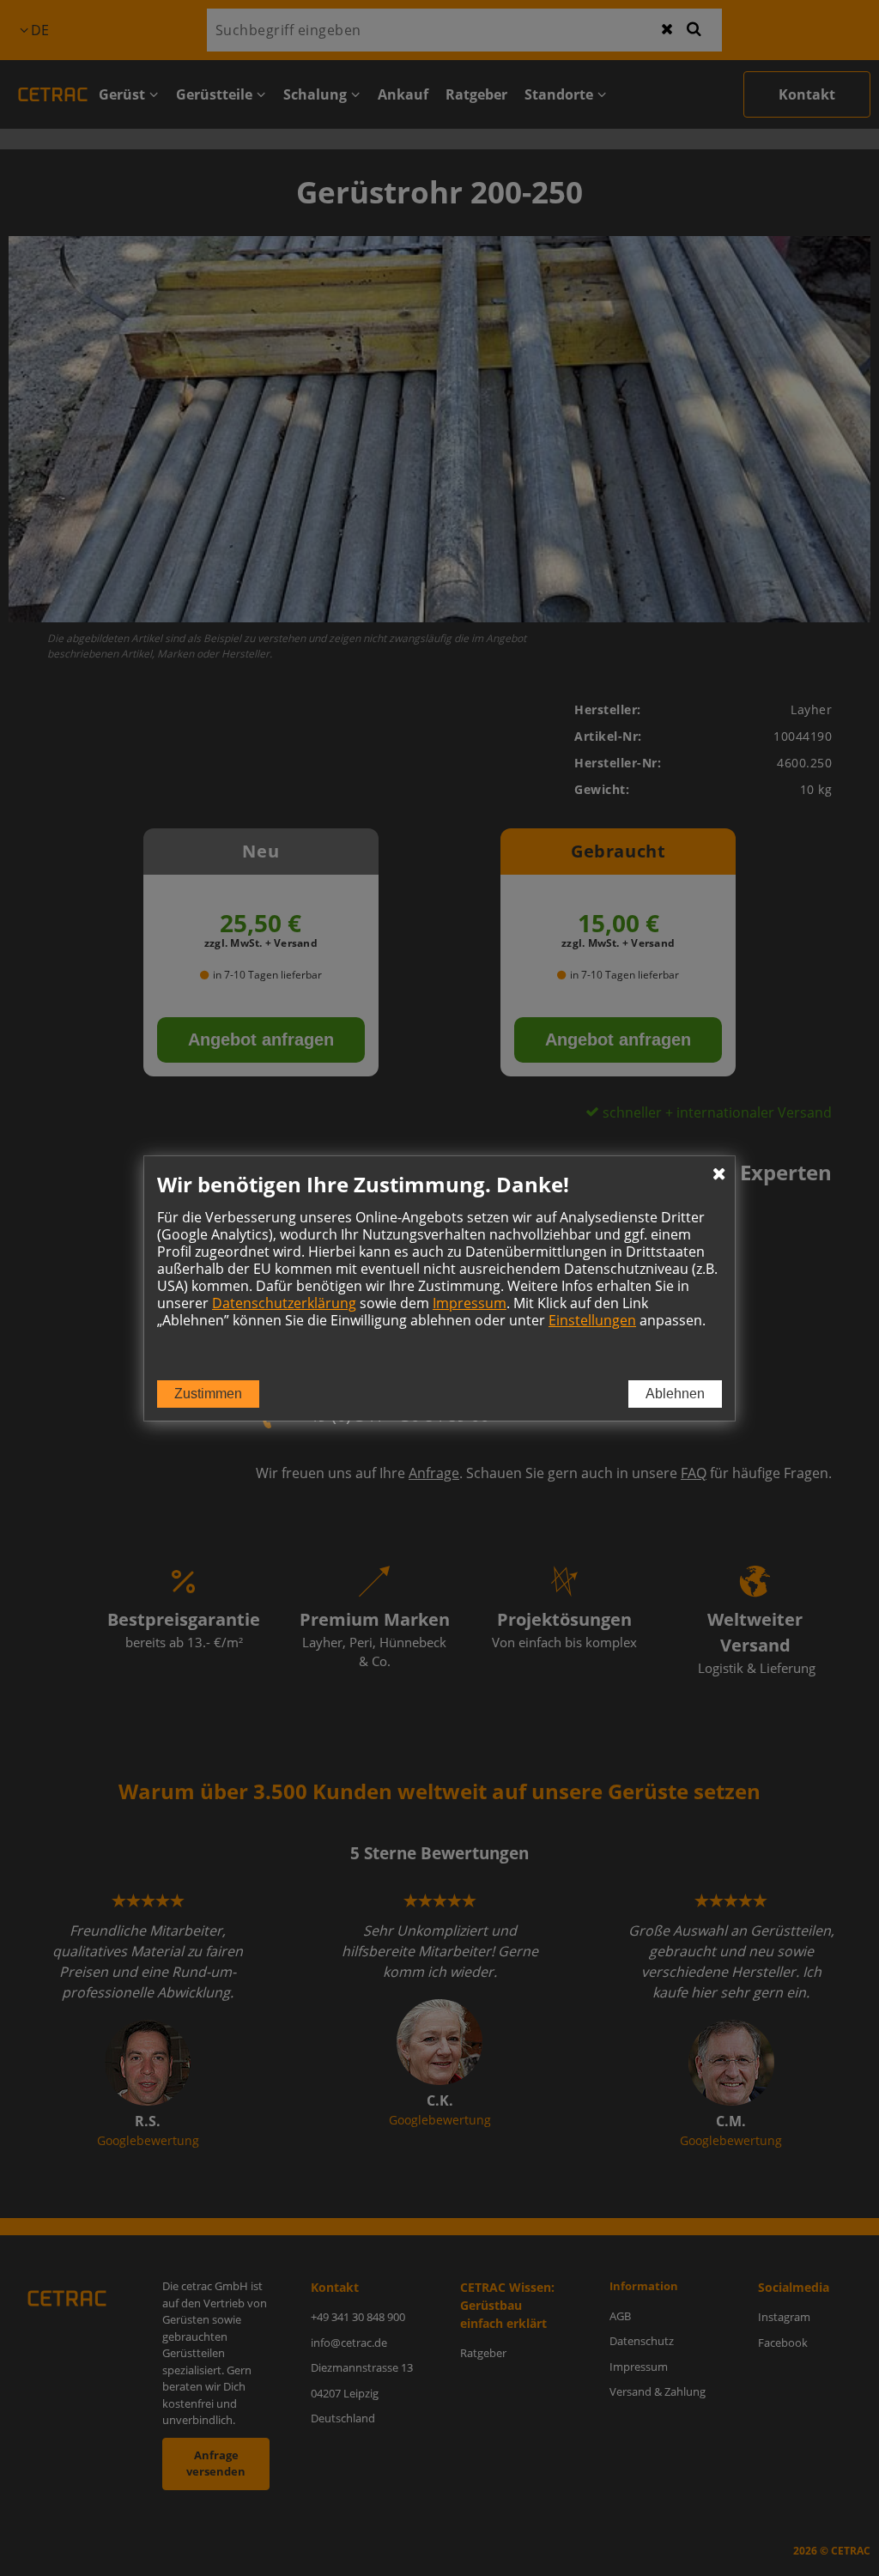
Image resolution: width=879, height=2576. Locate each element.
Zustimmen (208, 1394)
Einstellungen (592, 1320)
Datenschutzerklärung (284, 1303)
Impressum (470, 1303)
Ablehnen (675, 1394)
